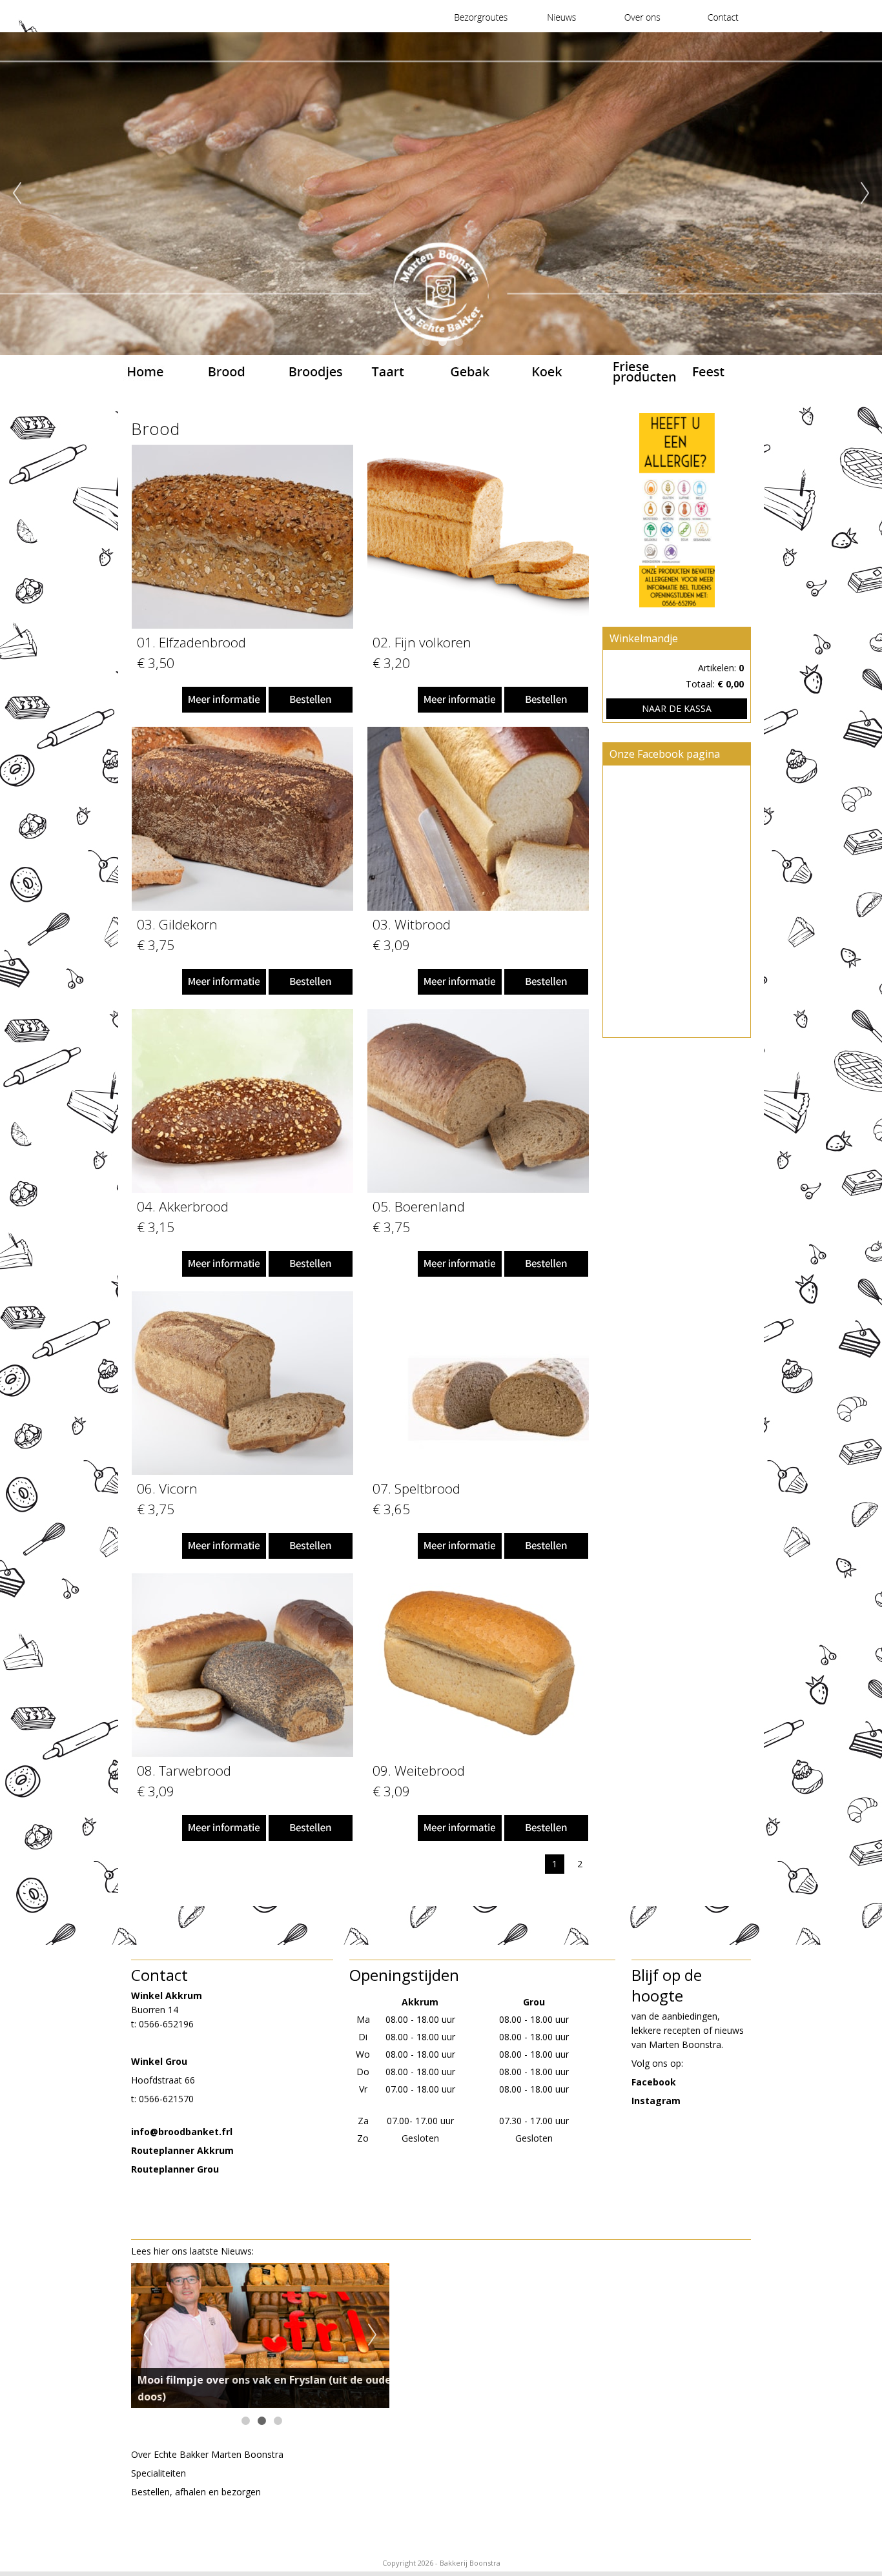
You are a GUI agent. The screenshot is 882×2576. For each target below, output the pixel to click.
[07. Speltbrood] (478, 1471)
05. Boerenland (419, 1206)
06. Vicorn (167, 1488)
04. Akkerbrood (183, 1206)
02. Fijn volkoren (422, 642)
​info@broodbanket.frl (182, 2132)
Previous (17, 194)
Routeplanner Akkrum (182, 2150)
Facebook (654, 2082)
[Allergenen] (677, 512)
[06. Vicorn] (242, 1471)
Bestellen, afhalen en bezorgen (196, 2492)
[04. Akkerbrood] (242, 1189)
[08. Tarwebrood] (242, 1753)
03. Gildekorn (177, 924)
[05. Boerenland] (478, 1189)
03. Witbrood (412, 924)
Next (865, 194)
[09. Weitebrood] (478, 1753)
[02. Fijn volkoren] (478, 625)
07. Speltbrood (416, 1488)
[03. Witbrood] (478, 907)
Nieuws (236, 2251)
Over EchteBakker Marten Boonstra (207, 2454)
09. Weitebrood (419, 1770)
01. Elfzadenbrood (191, 642)
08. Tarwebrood (184, 1770)
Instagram (656, 2101)
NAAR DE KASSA (677, 708)
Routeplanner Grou (175, 2169)
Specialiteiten (159, 2473)
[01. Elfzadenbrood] (242, 625)
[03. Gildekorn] (242, 907)
